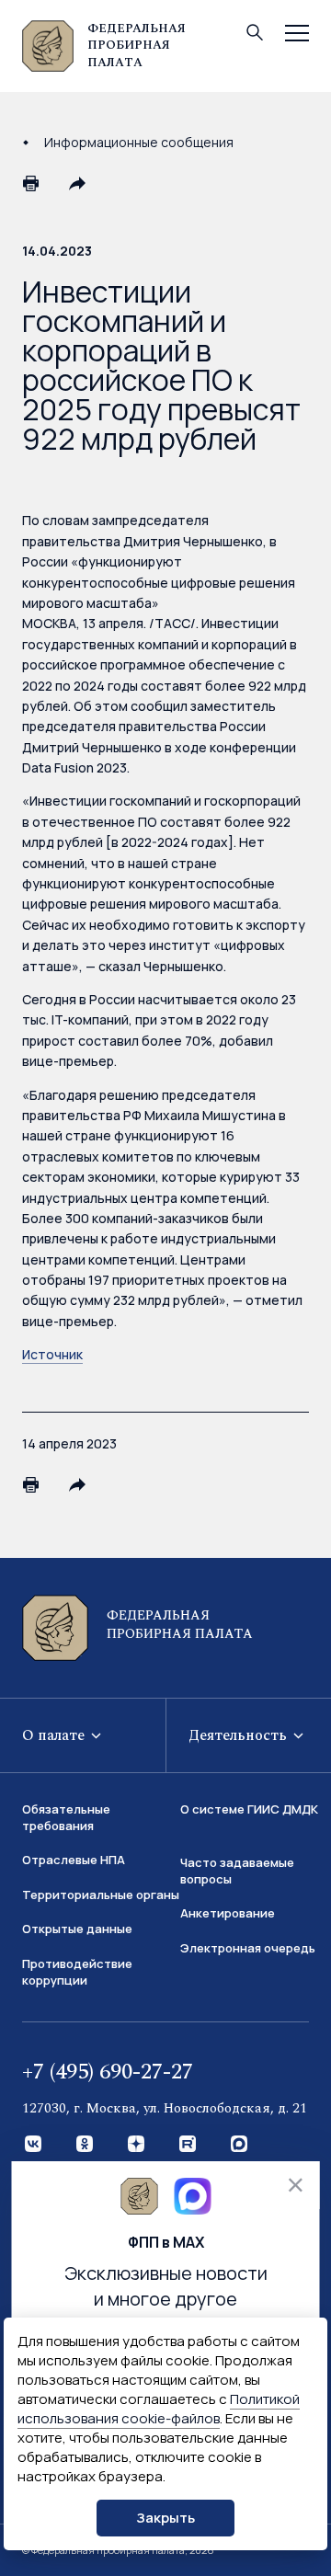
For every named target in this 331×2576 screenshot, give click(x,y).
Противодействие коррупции (77, 1972)
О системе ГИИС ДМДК (249, 1809)
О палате (55, 1735)
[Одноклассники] (86, 2145)
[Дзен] (137, 2145)
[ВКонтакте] (34, 2145)
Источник (52, 1354)
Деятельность (240, 1735)
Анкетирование (228, 1913)
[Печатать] (31, 183)
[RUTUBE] (188, 2145)
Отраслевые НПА (74, 1860)
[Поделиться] (77, 183)
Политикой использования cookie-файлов (159, 2409)
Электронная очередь (248, 1948)
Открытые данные (77, 1929)
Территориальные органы (101, 1895)
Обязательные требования (66, 1817)
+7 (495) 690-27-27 (108, 2072)
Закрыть (165, 2518)
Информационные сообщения (139, 142)
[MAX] (240, 2145)
